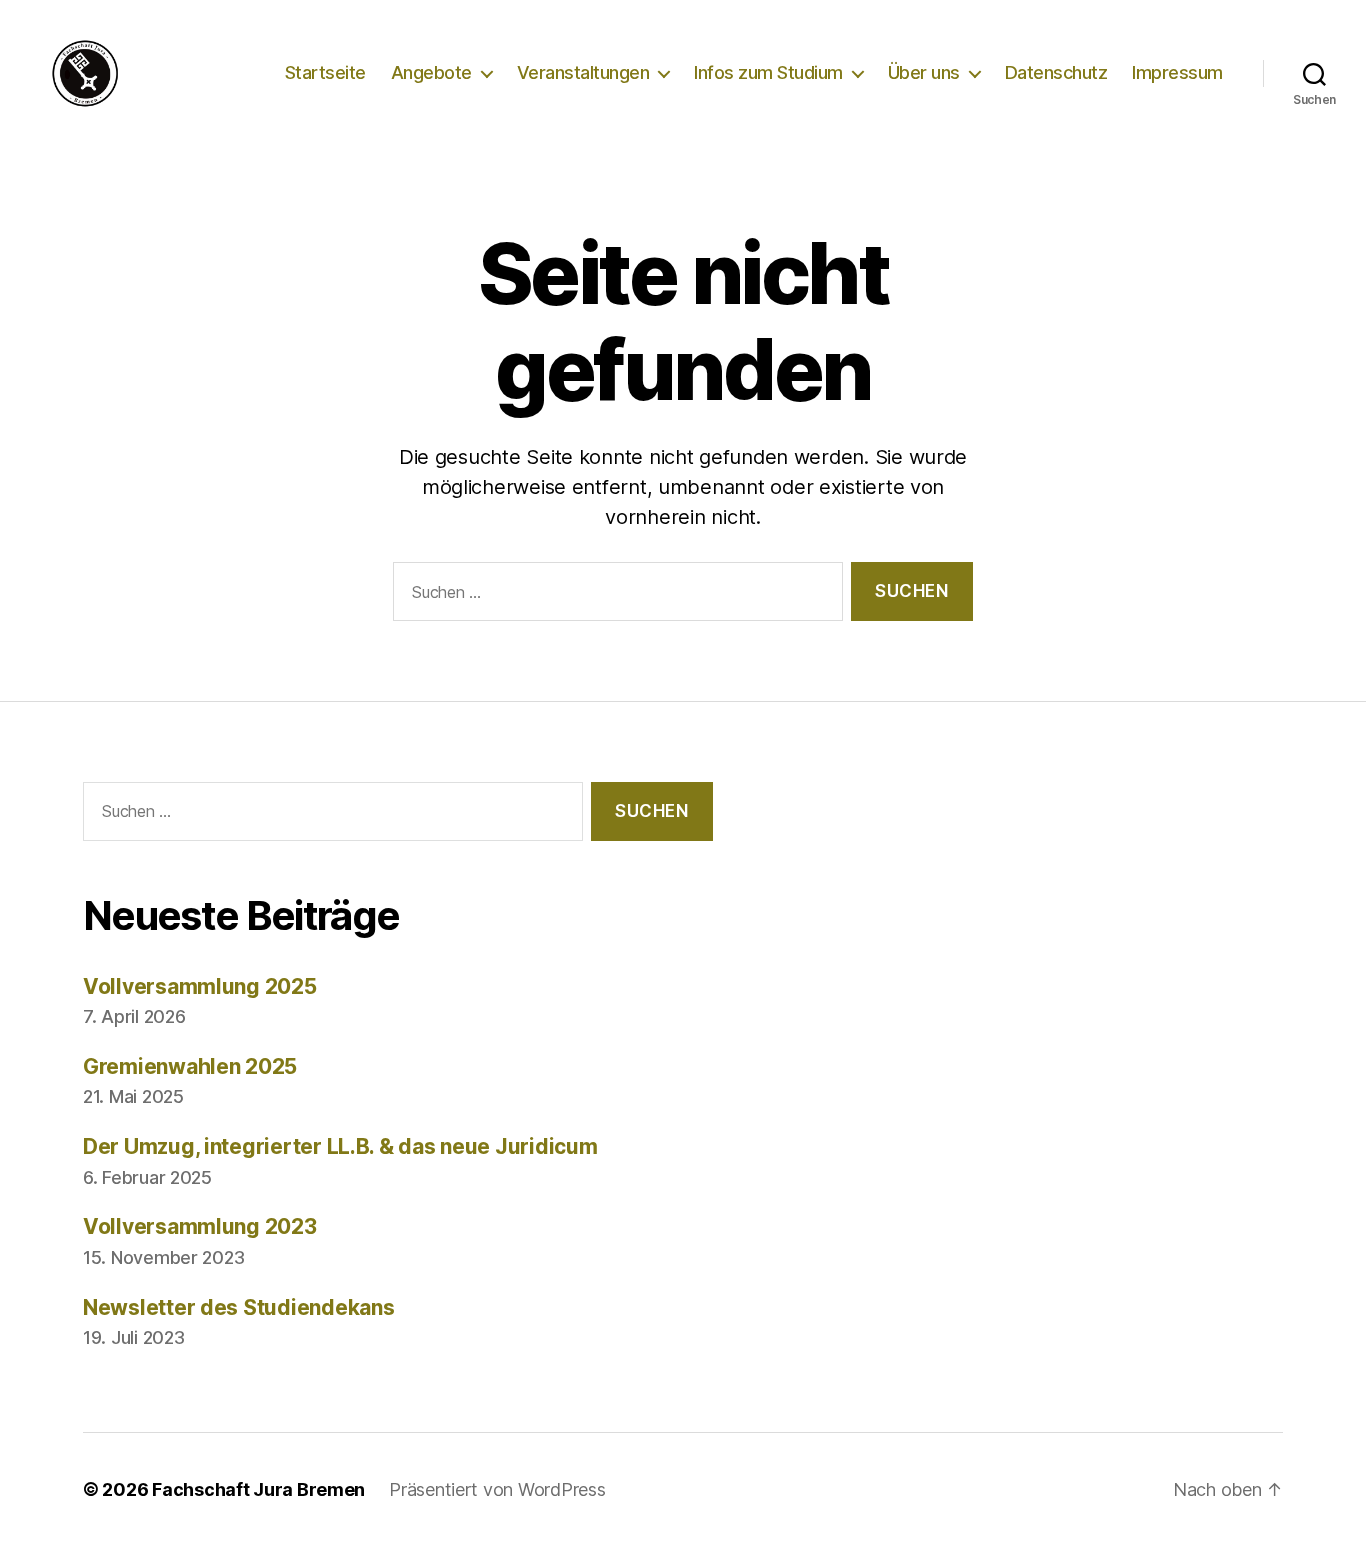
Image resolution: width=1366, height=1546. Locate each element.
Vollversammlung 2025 (200, 986)
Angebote (431, 72)
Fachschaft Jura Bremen (258, 1489)
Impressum (1177, 72)
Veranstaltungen (583, 72)
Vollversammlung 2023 (200, 1226)
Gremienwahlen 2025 (190, 1066)
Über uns (924, 72)
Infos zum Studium (768, 72)
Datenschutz (1056, 72)
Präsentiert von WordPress (497, 1489)
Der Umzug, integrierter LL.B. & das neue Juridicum (340, 1146)
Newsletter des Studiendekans (238, 1307)
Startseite (325, 72)
